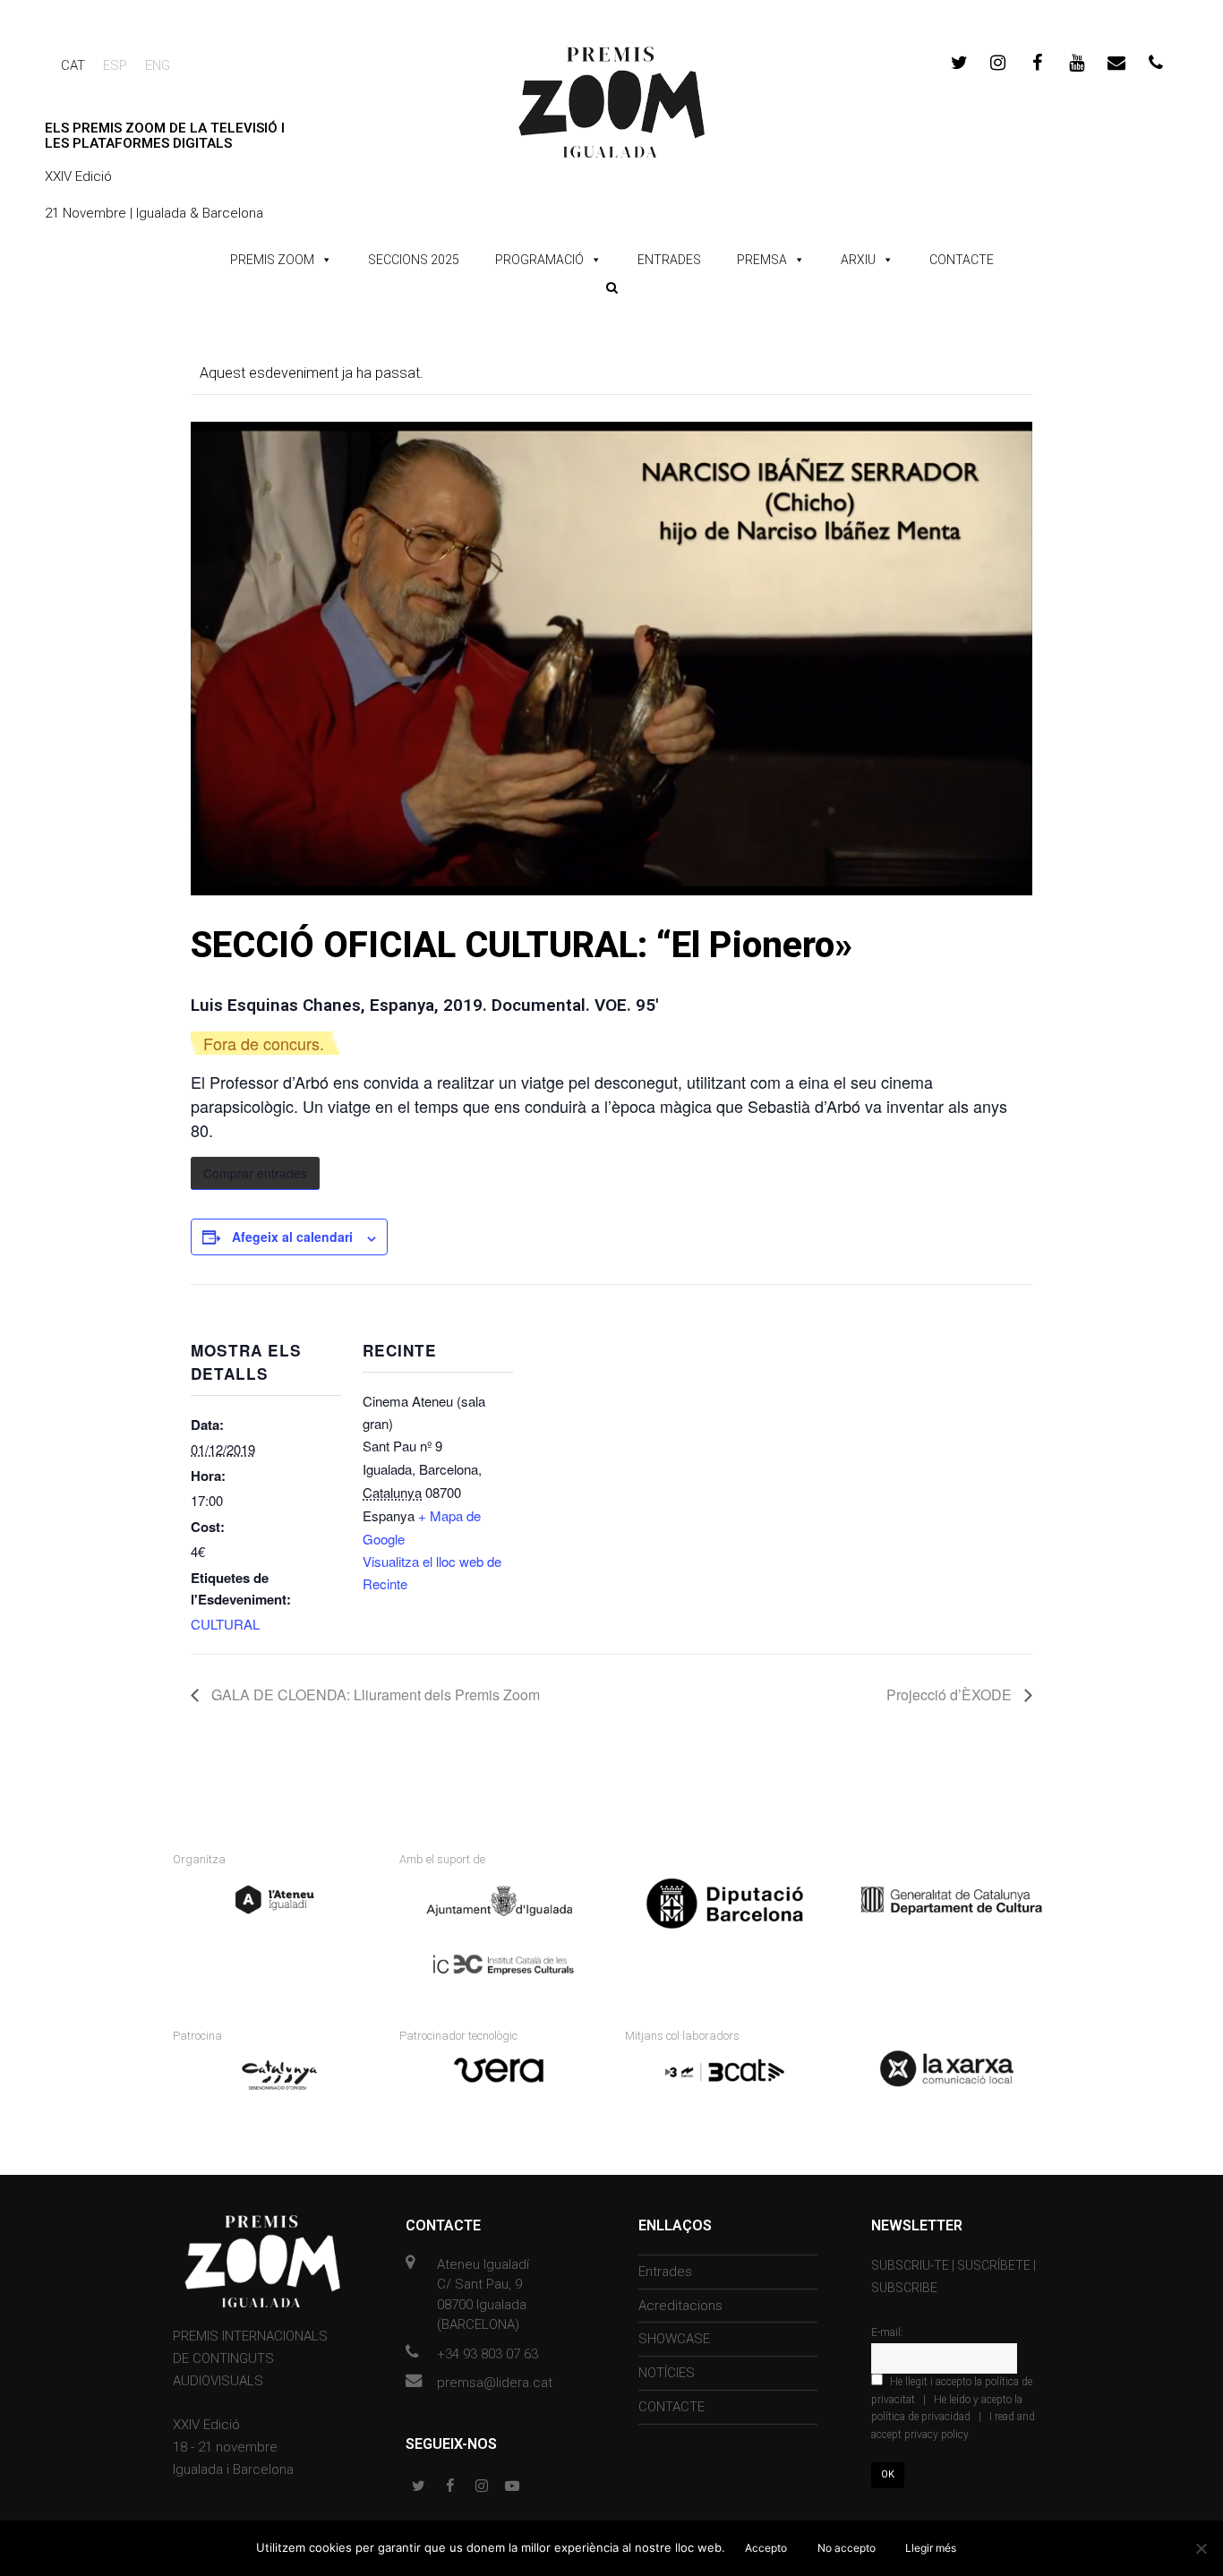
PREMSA (762, 260)
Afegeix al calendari (292, 1237)
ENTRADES (669, 260)
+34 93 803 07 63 (487, 2354)
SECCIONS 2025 (414, 260)
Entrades (665, 2272)
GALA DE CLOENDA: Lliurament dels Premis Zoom (374, 1695)
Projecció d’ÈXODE (951, 1695)
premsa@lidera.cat (495, 2383)
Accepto (766, 2548)
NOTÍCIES (667, 2373)
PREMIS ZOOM (272, 260)
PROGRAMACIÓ (539, 260)
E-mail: (887, 2332)
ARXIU (858, 260)
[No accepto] (1201, 2548)
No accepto (847, 2548)
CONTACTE (962, 260)
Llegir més (931, 2548)
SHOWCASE (674, 2339)
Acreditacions (680, 2306)
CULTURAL (225, 1624)
